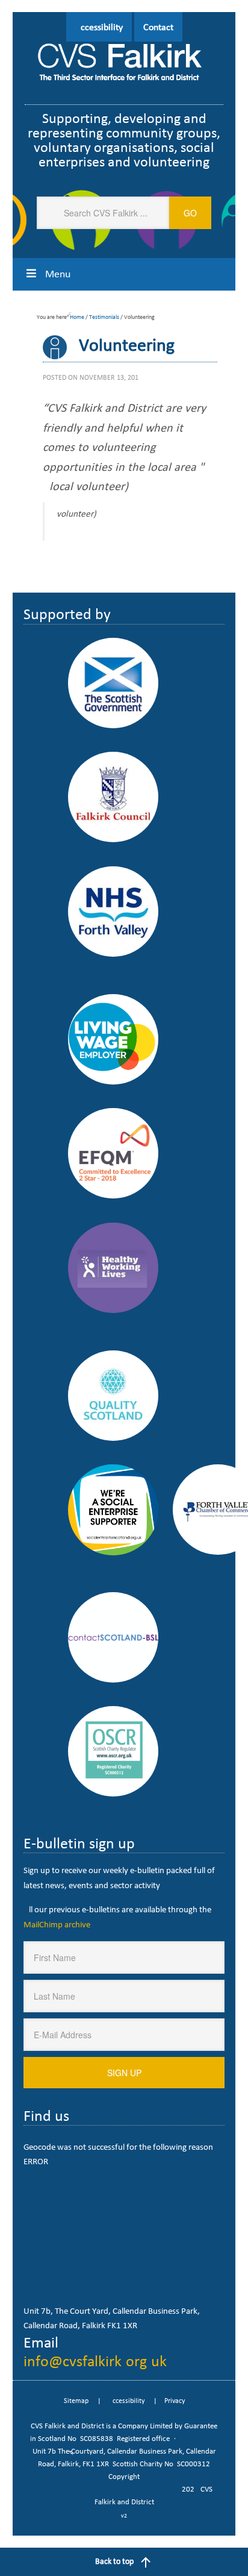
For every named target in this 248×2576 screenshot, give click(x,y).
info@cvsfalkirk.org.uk (95, 2361)
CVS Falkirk (124, 62)
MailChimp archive (57, 1924)
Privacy (175, 2401)
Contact (158, 27)
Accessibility (99, 27)
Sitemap (76, 2401)
